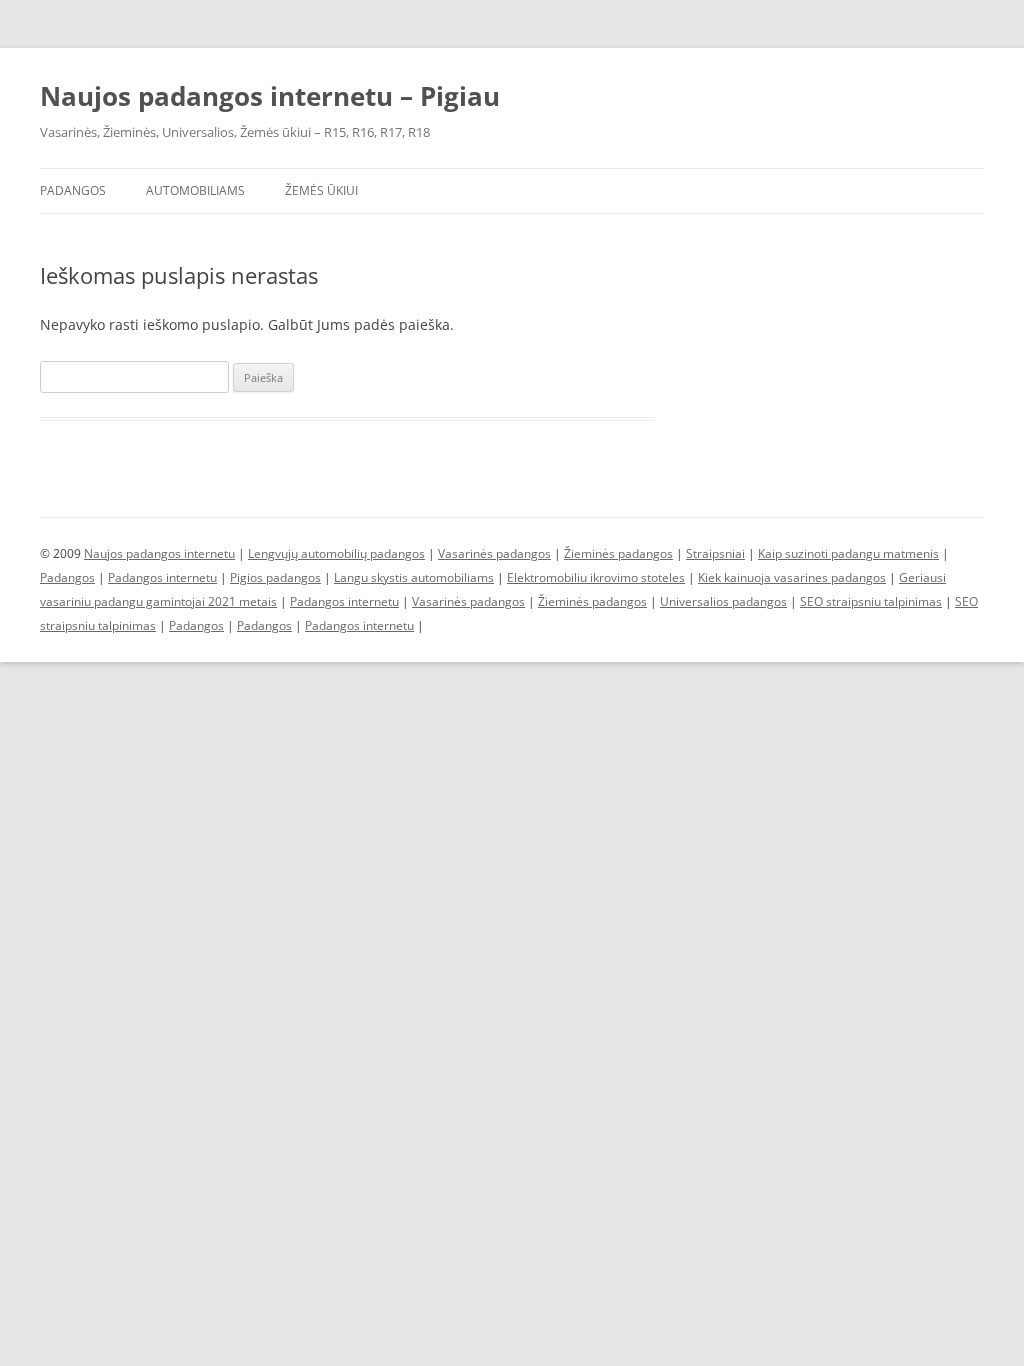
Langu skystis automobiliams (414, 577)
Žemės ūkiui (321, 190)
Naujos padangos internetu (159, 553)
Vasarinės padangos (494, 553)
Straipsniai (715, 553)
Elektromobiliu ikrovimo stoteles (596, 577)
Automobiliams (195, 190)
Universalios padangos (723, 601)
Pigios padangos (275, 577)
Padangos (73, 190)
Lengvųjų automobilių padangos (336, 553)
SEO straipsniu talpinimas (871, 601)
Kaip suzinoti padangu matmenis (848, 553)
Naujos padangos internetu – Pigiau (270, 96)
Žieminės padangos (618, 553)
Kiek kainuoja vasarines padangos (792, 577)
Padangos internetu (162, 577)
